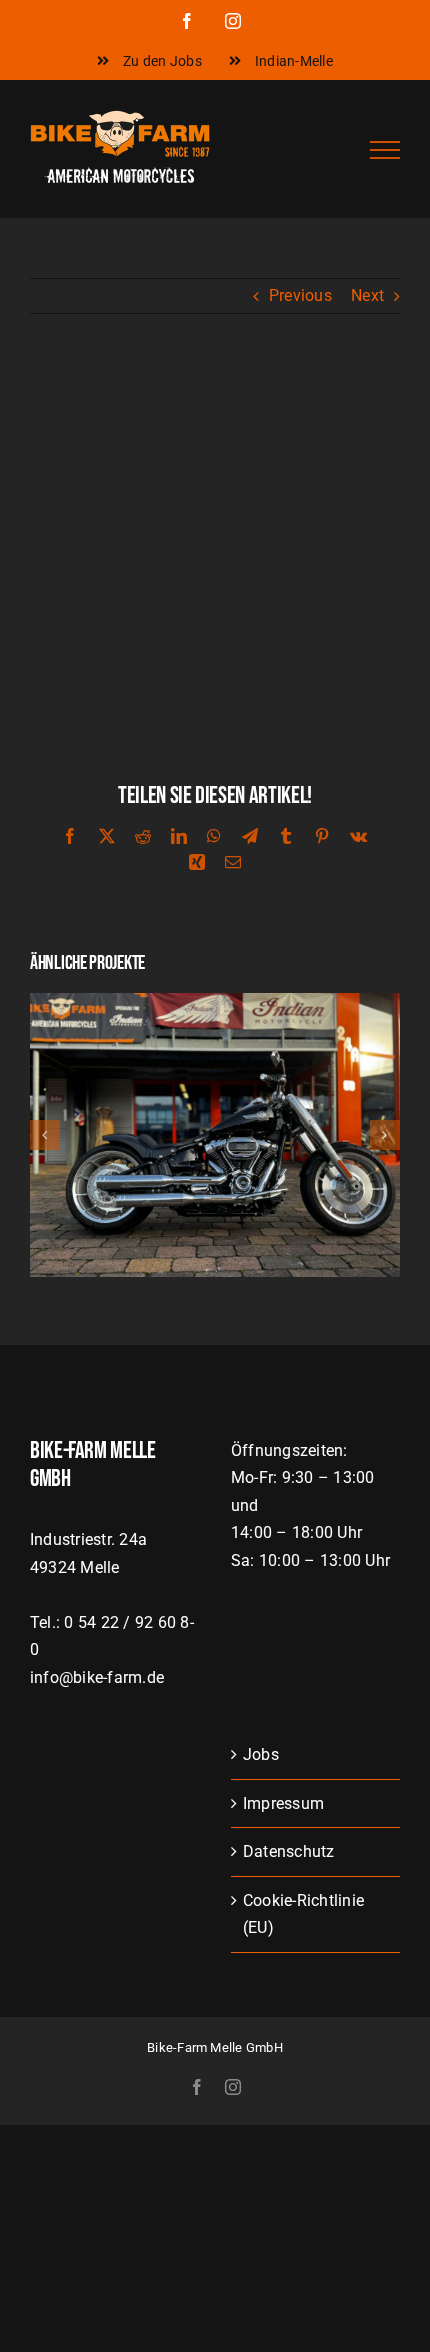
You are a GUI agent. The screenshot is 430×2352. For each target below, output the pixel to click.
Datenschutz (289, 1851)
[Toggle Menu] (385, 150)
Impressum (283, 1803)
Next (367, 295)
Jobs (261, 1754)
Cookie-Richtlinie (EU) (303, 1914)
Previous (300, 295)
